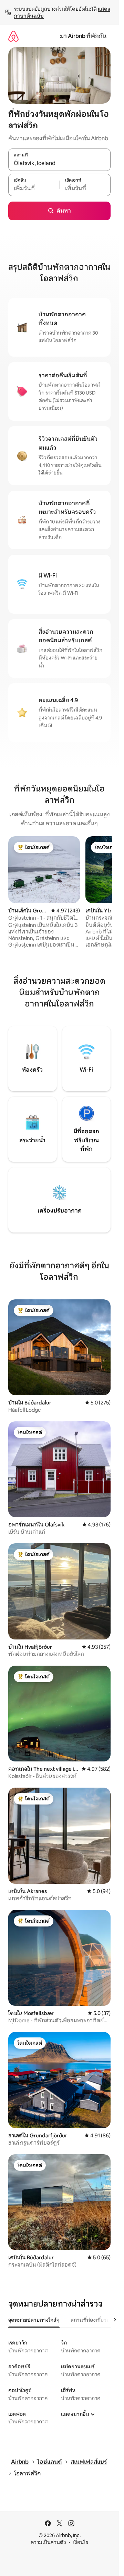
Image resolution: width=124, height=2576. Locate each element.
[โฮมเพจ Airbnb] (13, 36)
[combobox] (59, 163)
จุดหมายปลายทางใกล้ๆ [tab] (34, 2320)
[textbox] (34, 188)
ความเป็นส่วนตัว (48, 2542)
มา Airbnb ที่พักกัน (83, 36)
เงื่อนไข (80, 2542)
